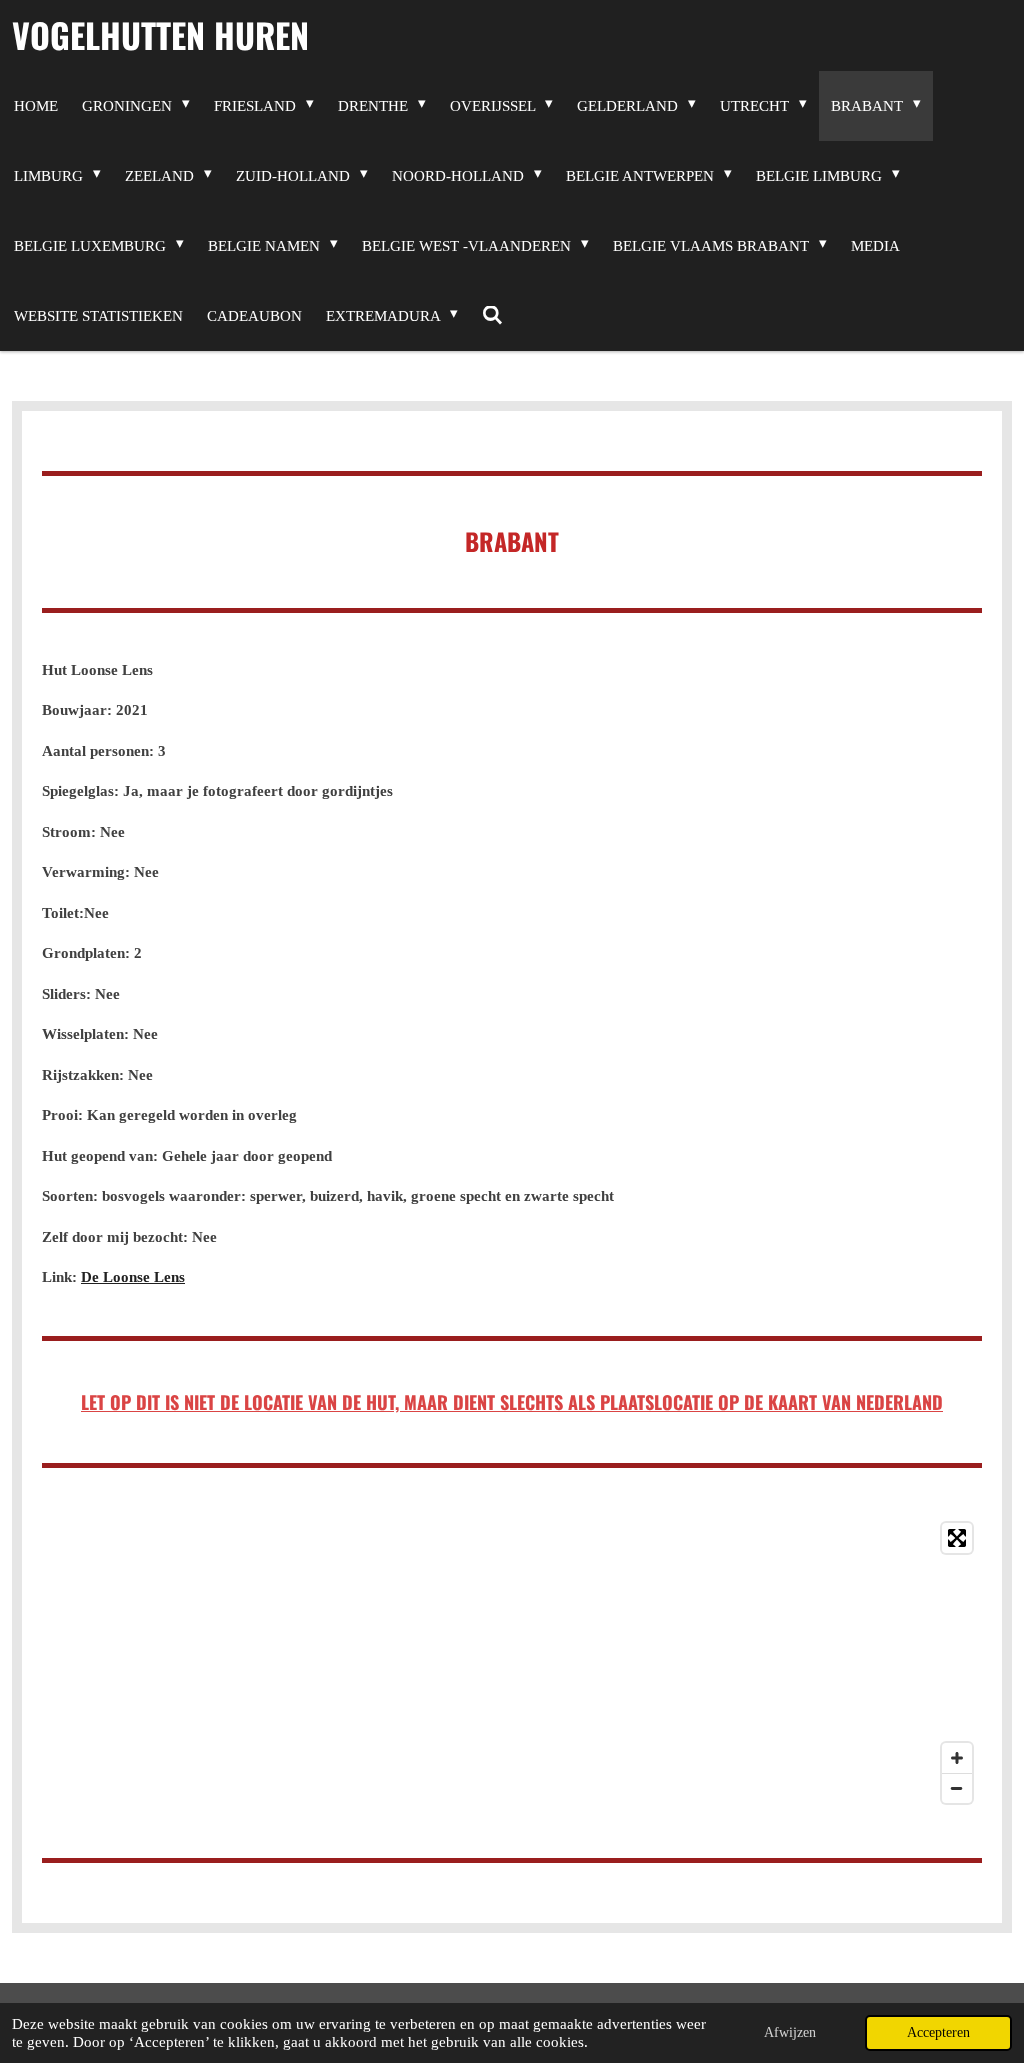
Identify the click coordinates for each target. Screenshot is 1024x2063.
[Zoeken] (492, 316)
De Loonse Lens (133, 1277)
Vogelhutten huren (160, 34)
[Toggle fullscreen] (957, 1538)
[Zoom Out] (957, 1788)
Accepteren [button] (938, 2032)
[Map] (512, 1663)
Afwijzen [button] (790, 2032)
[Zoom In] (957, 1758)
